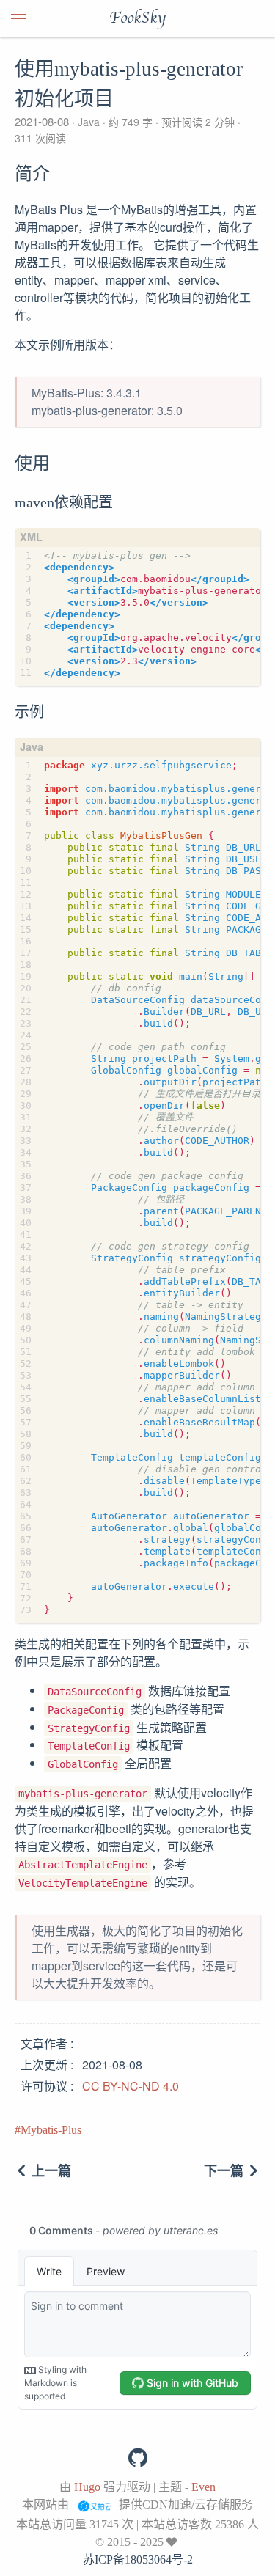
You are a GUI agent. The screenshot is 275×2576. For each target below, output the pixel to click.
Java (89, 122)
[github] (138, 2458)
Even (203, 2487)
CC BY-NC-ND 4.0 (131, 2086)
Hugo (87, 2487)
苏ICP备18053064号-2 (138, 2560)
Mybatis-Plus (51, 2130)
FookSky (137, 18)
